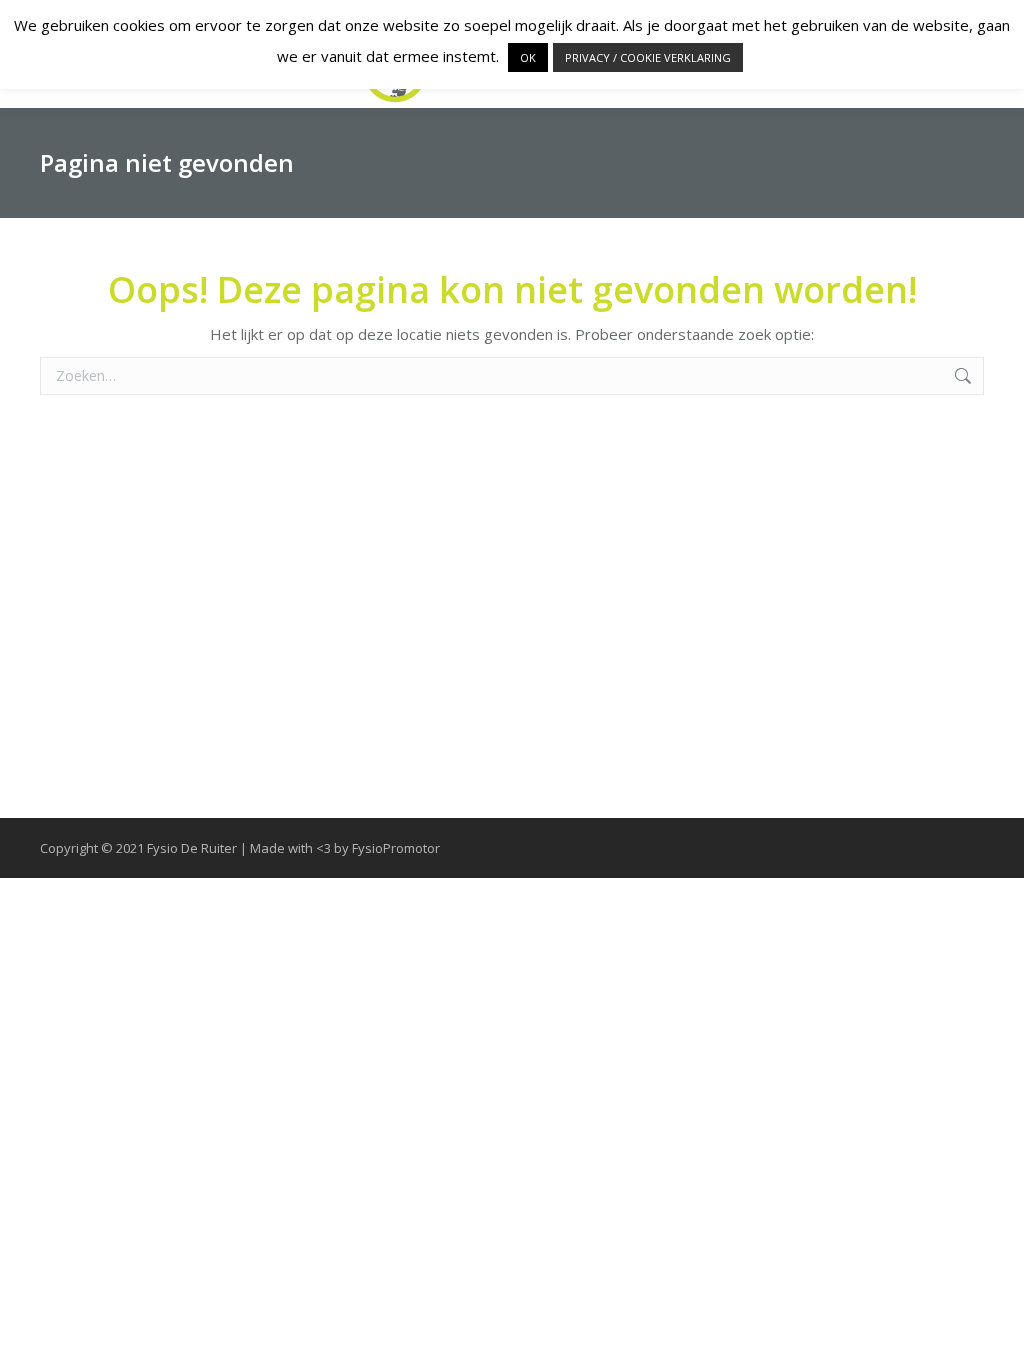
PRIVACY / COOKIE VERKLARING (648, 57)
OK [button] (528, 57)
